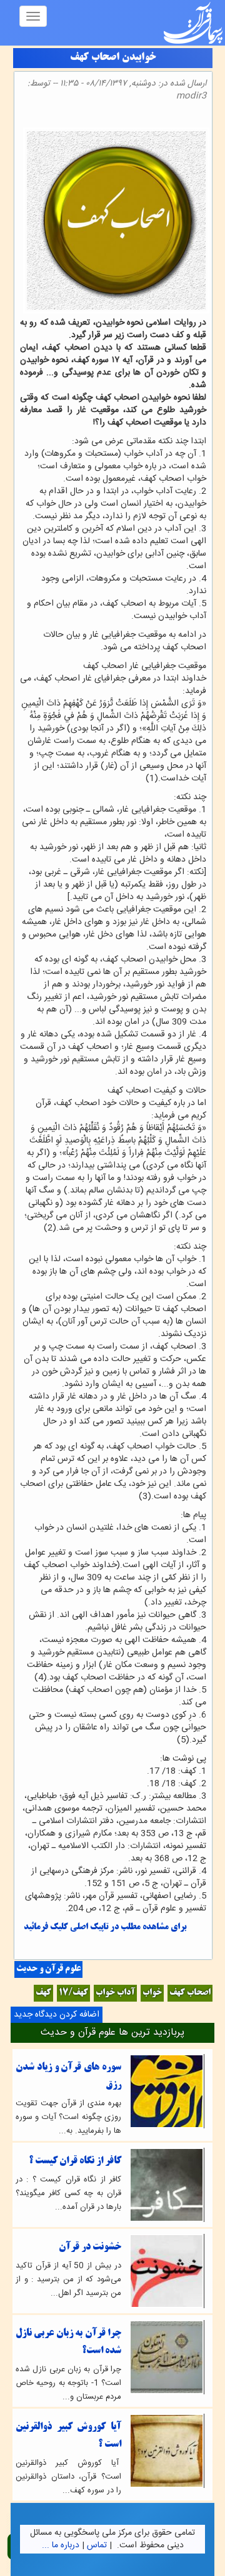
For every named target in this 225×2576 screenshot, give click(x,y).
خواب (152, 1993)
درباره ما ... (61, 2545)
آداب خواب (115, 1993)
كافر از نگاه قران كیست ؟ (75, 2161)
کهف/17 (73, 1993)
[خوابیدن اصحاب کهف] (202, 118)
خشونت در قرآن (90, 2247)
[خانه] (193, 23)
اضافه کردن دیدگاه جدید (57, 2015)
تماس (97, 2545)
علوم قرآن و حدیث (48, 1969)
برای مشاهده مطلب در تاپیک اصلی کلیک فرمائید (105, 1928)
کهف (43, 1993)
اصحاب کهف (190, 1993)
